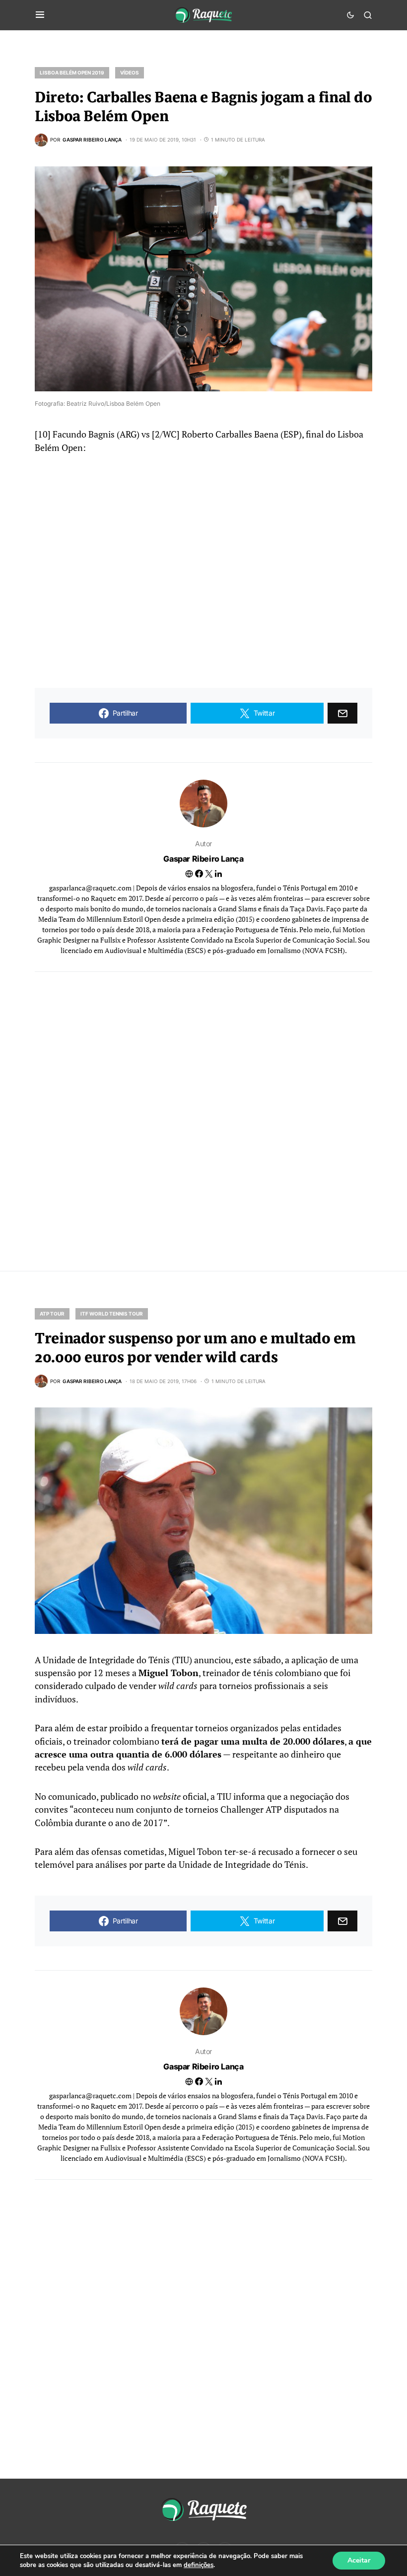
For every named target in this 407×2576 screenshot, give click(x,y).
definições (199, 2565)
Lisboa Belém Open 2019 (72, 73)
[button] (40, 15)
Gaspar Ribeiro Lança (203, 859)
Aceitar (359, 2560)
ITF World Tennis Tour (112, 1314)
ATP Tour (52, 1314)
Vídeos (130, 73)
